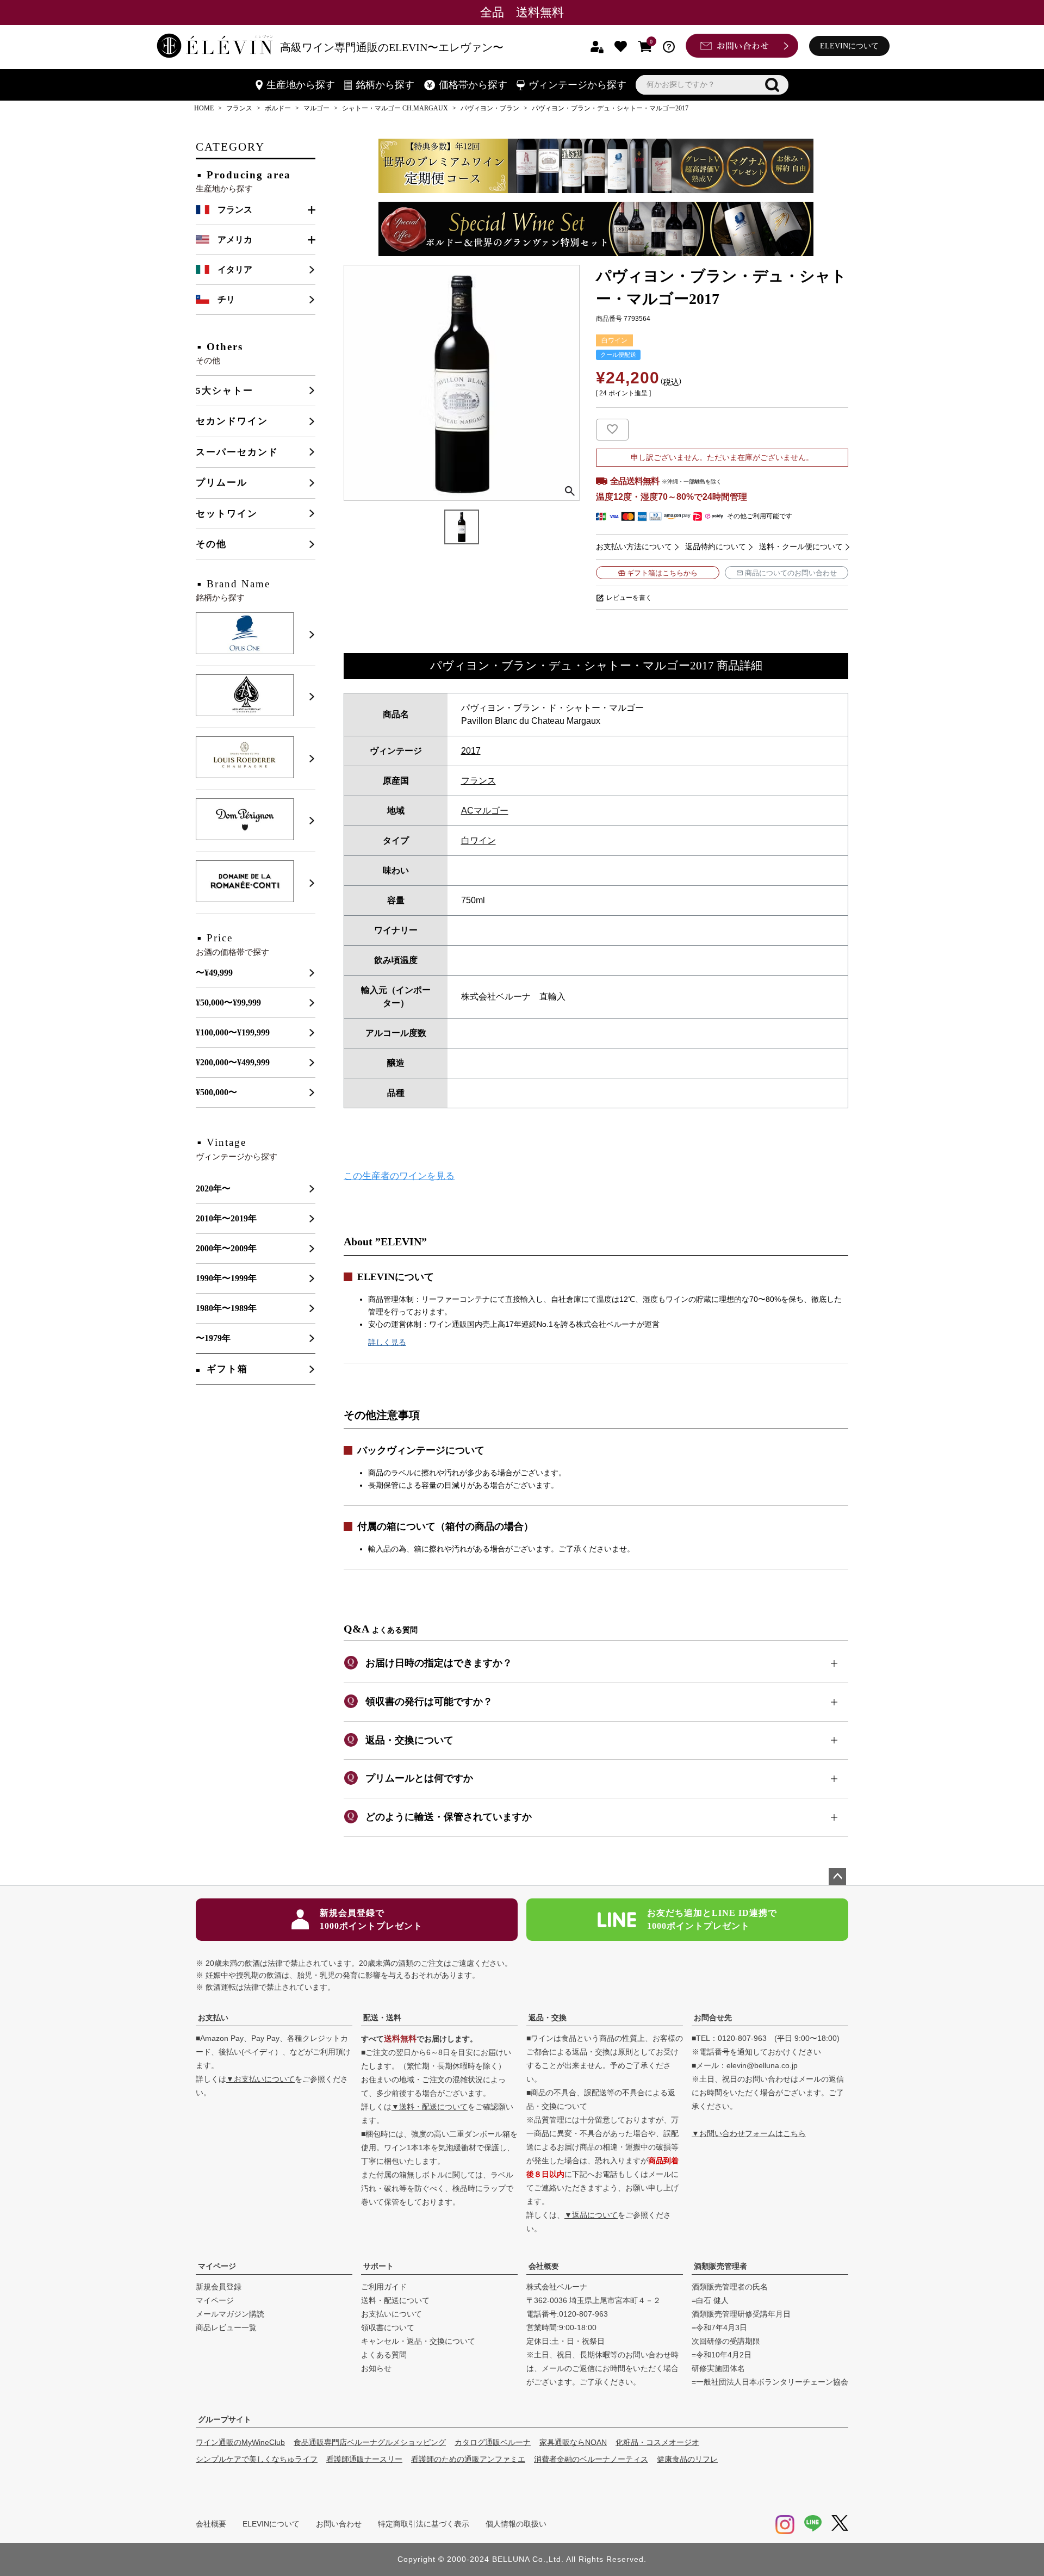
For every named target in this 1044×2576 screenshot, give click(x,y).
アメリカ (235, 240)
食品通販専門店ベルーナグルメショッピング (370, 2442)
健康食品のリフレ (687, 2459)
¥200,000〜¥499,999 (233, 1062)
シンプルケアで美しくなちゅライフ (257, 2459)
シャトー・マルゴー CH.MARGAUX (395, 108)
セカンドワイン (232, 421)
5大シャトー (225, 391)
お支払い (213, 2018)
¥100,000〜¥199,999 (233, 1032)
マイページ (217, 2266)
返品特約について (716, 547)
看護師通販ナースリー (364, 2459)
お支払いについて (391, 2314)
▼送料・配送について (430, 2107)
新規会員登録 (219, 2287)
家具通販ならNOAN (573, 2442)
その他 (211, 544)
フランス (239, 108)
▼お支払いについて (260, 2079)
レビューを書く (629, 598)
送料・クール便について (801, 547)
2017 (471, 751)
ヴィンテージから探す (577, 85)
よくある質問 (384, 2355)
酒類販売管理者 (720, 2266)
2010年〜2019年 (226, 1218)
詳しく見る (387, 1342)
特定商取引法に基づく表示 (424, 2524)
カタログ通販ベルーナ (493, 2442)
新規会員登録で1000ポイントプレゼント (371, 1919)
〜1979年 (213, 1338)
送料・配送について (395, 2300)
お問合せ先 (713, 2018)
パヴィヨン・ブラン (490, 108)
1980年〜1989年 (226, 1308)
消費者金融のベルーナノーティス (591, 2459)
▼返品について (591, 2215)
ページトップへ (837, 1877)
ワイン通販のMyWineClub (240, 2442)
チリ (226, 299)
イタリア (235, 269)
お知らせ (376, 2368)
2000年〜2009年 (226, 1248)
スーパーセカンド (237, 452)
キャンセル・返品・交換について (418, 2341)
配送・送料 (382, 2018)
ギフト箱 (227, 1369)
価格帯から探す (473, 85)
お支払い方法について (634, 547)
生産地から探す (301, 85)
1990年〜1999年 (226, 1278)
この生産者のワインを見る (399, 1176)
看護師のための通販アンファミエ (468, 2459)
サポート (378, 2266)
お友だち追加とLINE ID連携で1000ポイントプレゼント (712, 1919)
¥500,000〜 (216, 1092)
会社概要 (544, 2266)
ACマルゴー (485, 811)
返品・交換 (548, 2018)
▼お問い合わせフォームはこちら (749, 2133)
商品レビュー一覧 (226, 2327)
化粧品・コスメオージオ (657, 2442)
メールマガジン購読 (230, 2314)
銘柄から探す (385, 85)
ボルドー (278, 108)
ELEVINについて (849, 46)
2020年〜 (213, 1188)
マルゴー (316, 108)
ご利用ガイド (384, 2287)
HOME (204, 108)
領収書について (388, 2327)
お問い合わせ (339, 2524)
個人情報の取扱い (516, 2524)
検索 (772, 85)
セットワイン (227, 514)
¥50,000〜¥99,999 (228, 1003)
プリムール (222, 483)
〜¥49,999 (214, 973)
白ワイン (478, 840)
